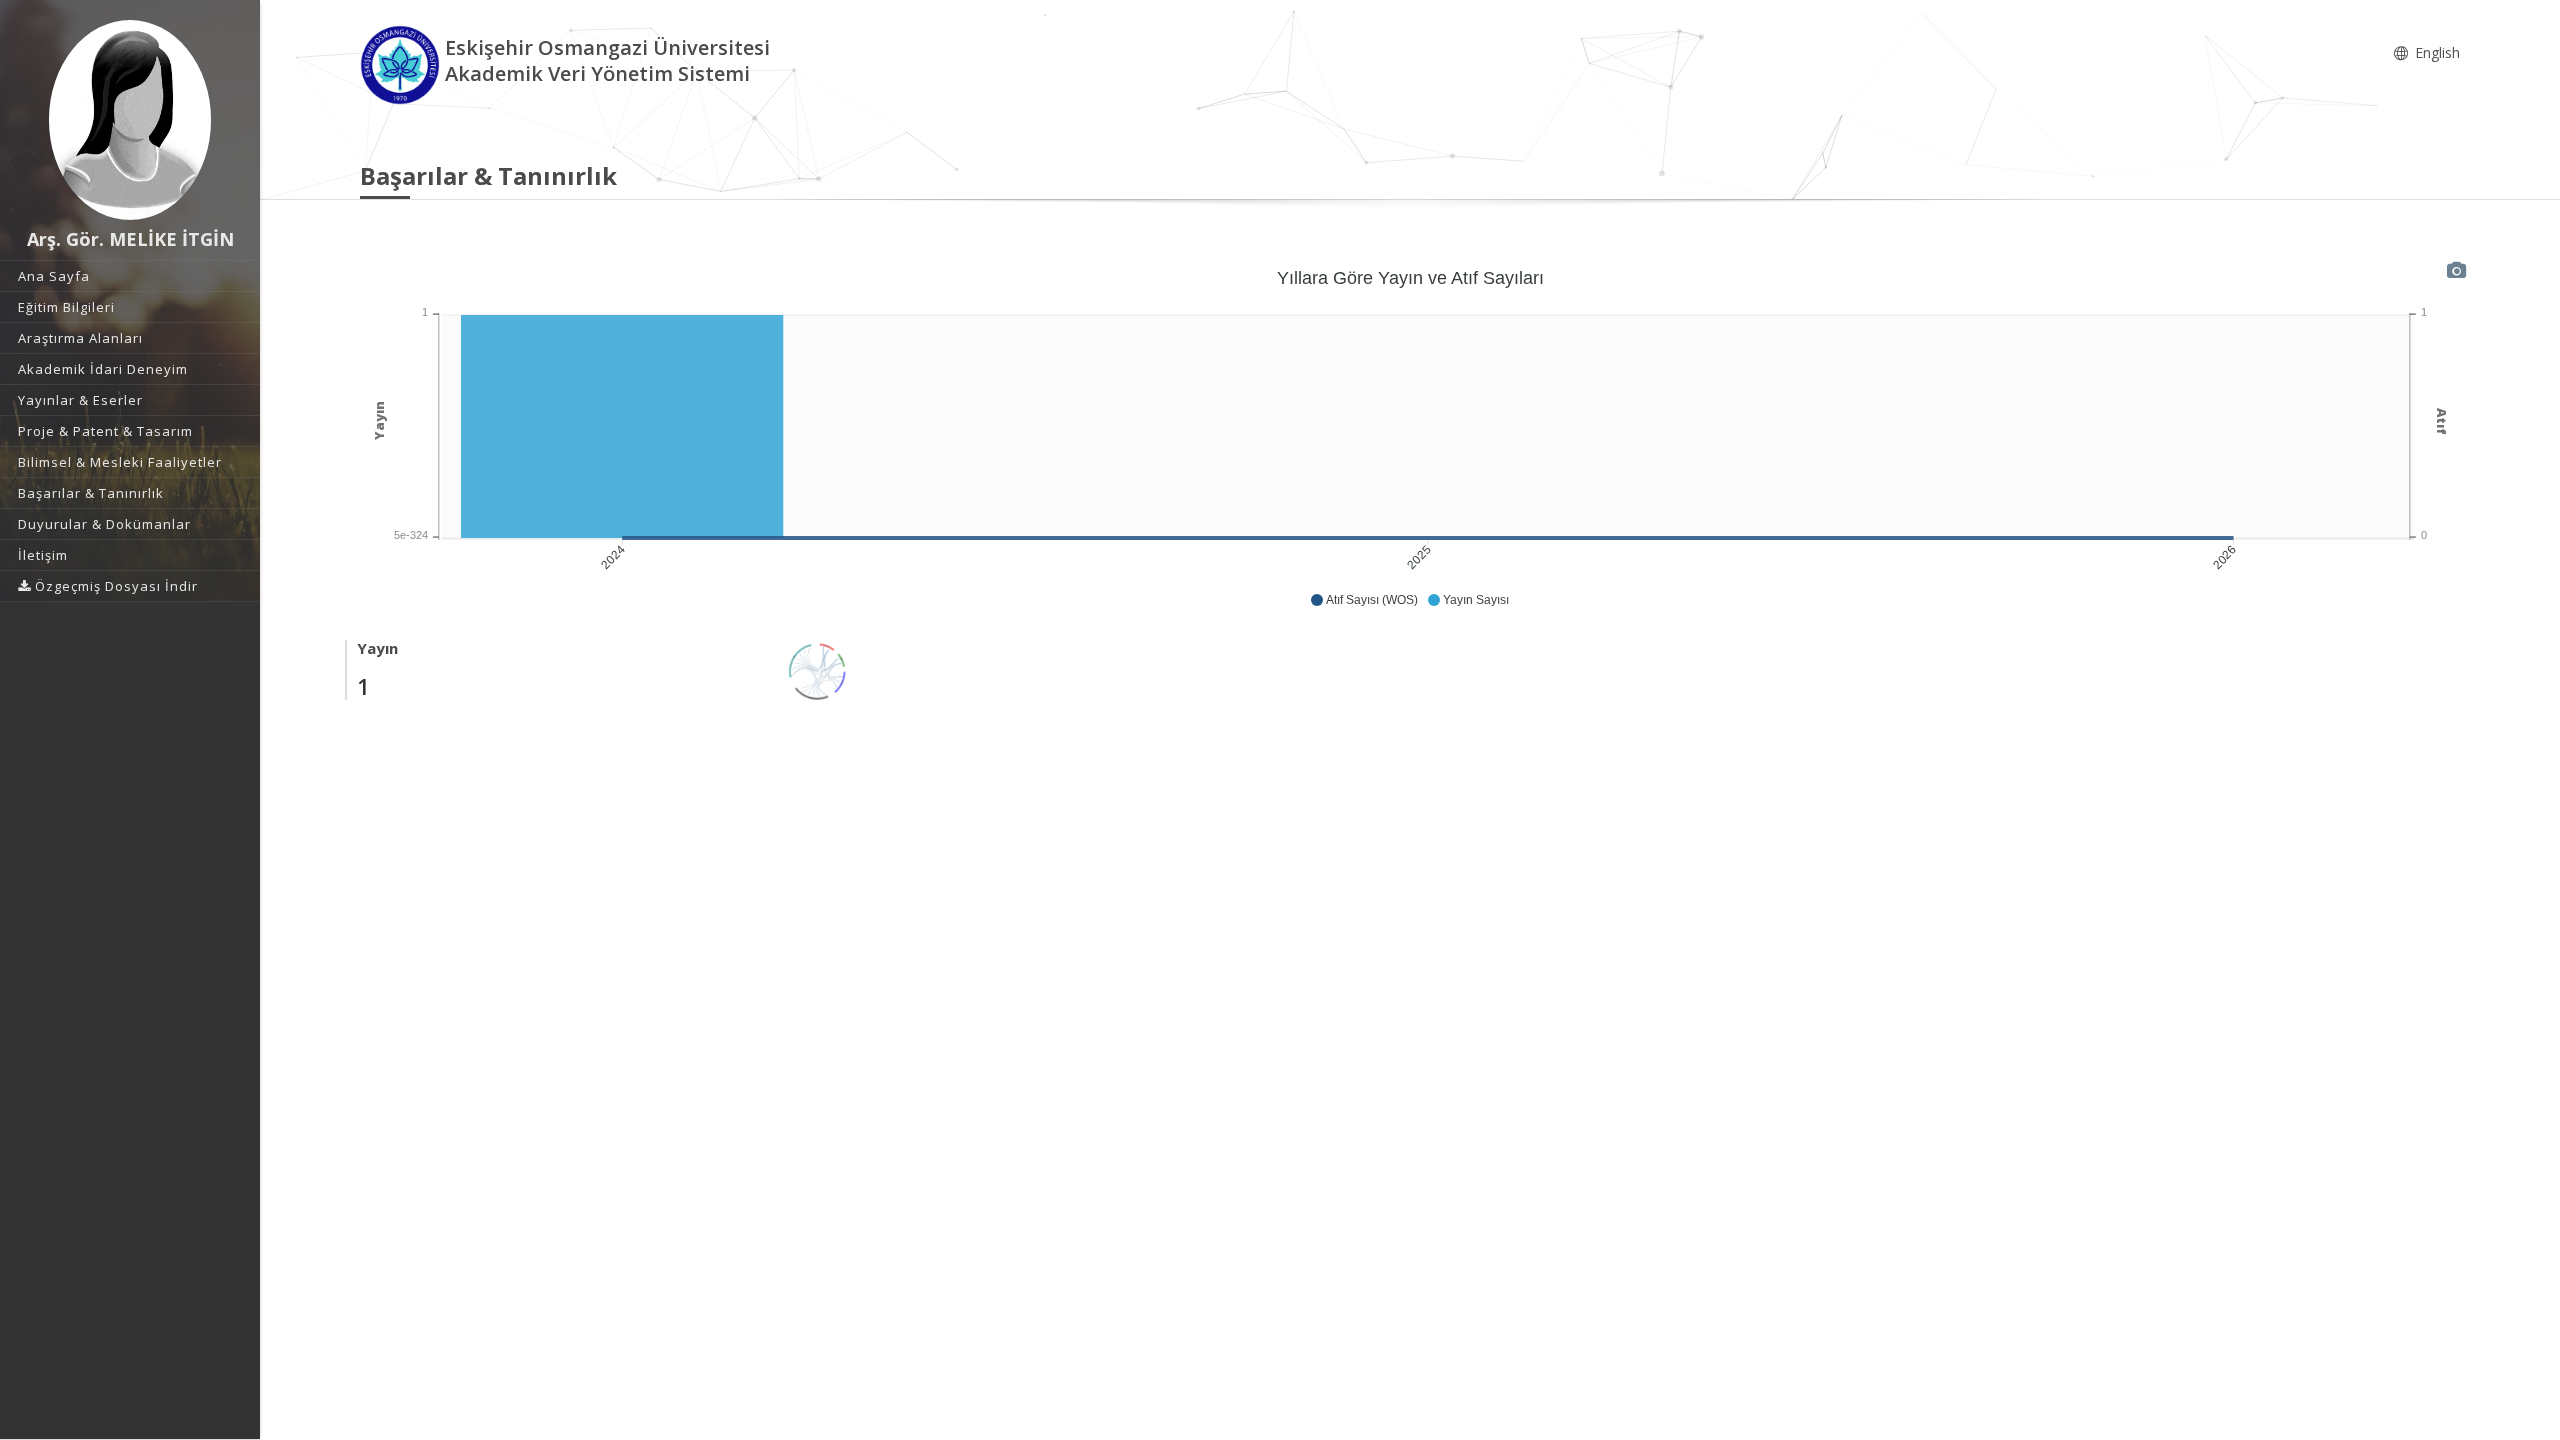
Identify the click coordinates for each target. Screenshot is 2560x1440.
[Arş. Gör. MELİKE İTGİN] (130, 120)
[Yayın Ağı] (818, 669)
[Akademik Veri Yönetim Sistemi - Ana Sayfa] (402, 63)
